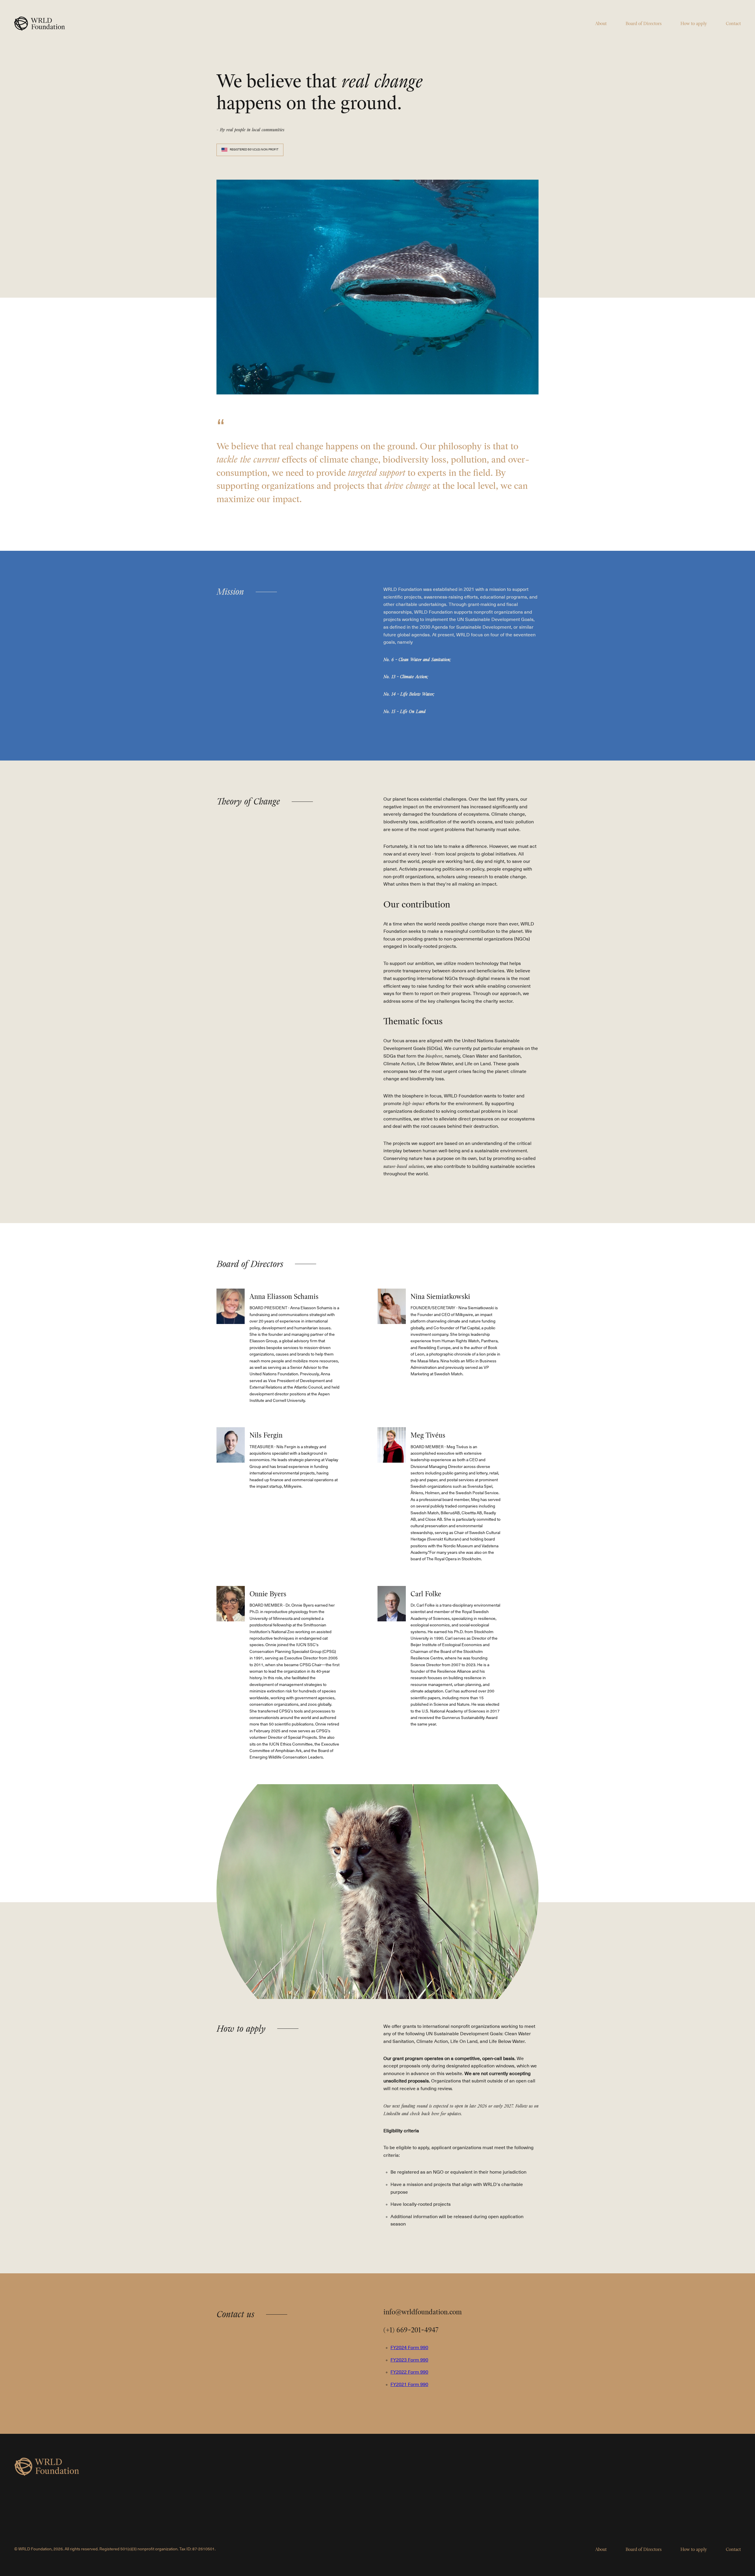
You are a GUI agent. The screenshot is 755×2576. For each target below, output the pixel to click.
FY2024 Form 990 (409, 2348)
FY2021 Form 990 (409, 2385)
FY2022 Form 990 (409, 2372)
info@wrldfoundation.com (423, 2312)
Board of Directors (644, 24)
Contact (733, 24)
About (601, 24)
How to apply (694, 24)
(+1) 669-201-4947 (411, 2330)
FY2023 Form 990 (409, 2360)
